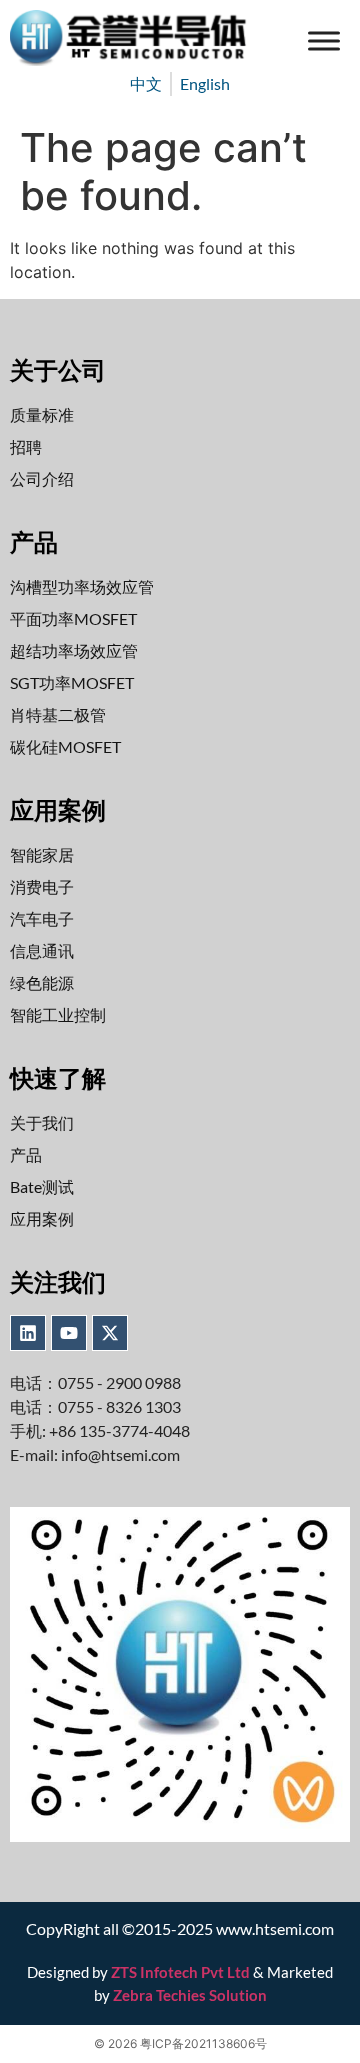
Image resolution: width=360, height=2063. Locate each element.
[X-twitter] (110, 1333)
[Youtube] (69, 1333)
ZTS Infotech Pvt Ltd (180, 1972)
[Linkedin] (28, 1333)
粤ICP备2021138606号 (203, 2043)
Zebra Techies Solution (190, 1995)
